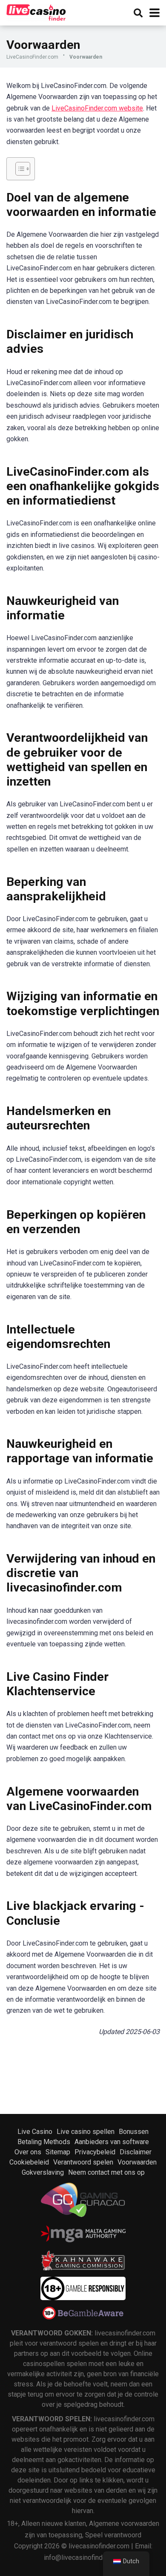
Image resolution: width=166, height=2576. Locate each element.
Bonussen (134, 2132)
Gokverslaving (43, 2172)
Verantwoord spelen (83, 2162)
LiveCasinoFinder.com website (97, 108)
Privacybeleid (95, 2152)
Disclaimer (136, 2152)
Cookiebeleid (29, 2162)
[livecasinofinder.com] (36, 12)
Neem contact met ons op (106, 2172)
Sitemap (58, 2152)
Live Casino (35, 2132)
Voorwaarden (137, 2162)
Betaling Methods (44, 2142)
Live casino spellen (86, 2132)
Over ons (28, 2152)
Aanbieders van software (112, 2142)
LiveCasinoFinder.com (32, 57)
